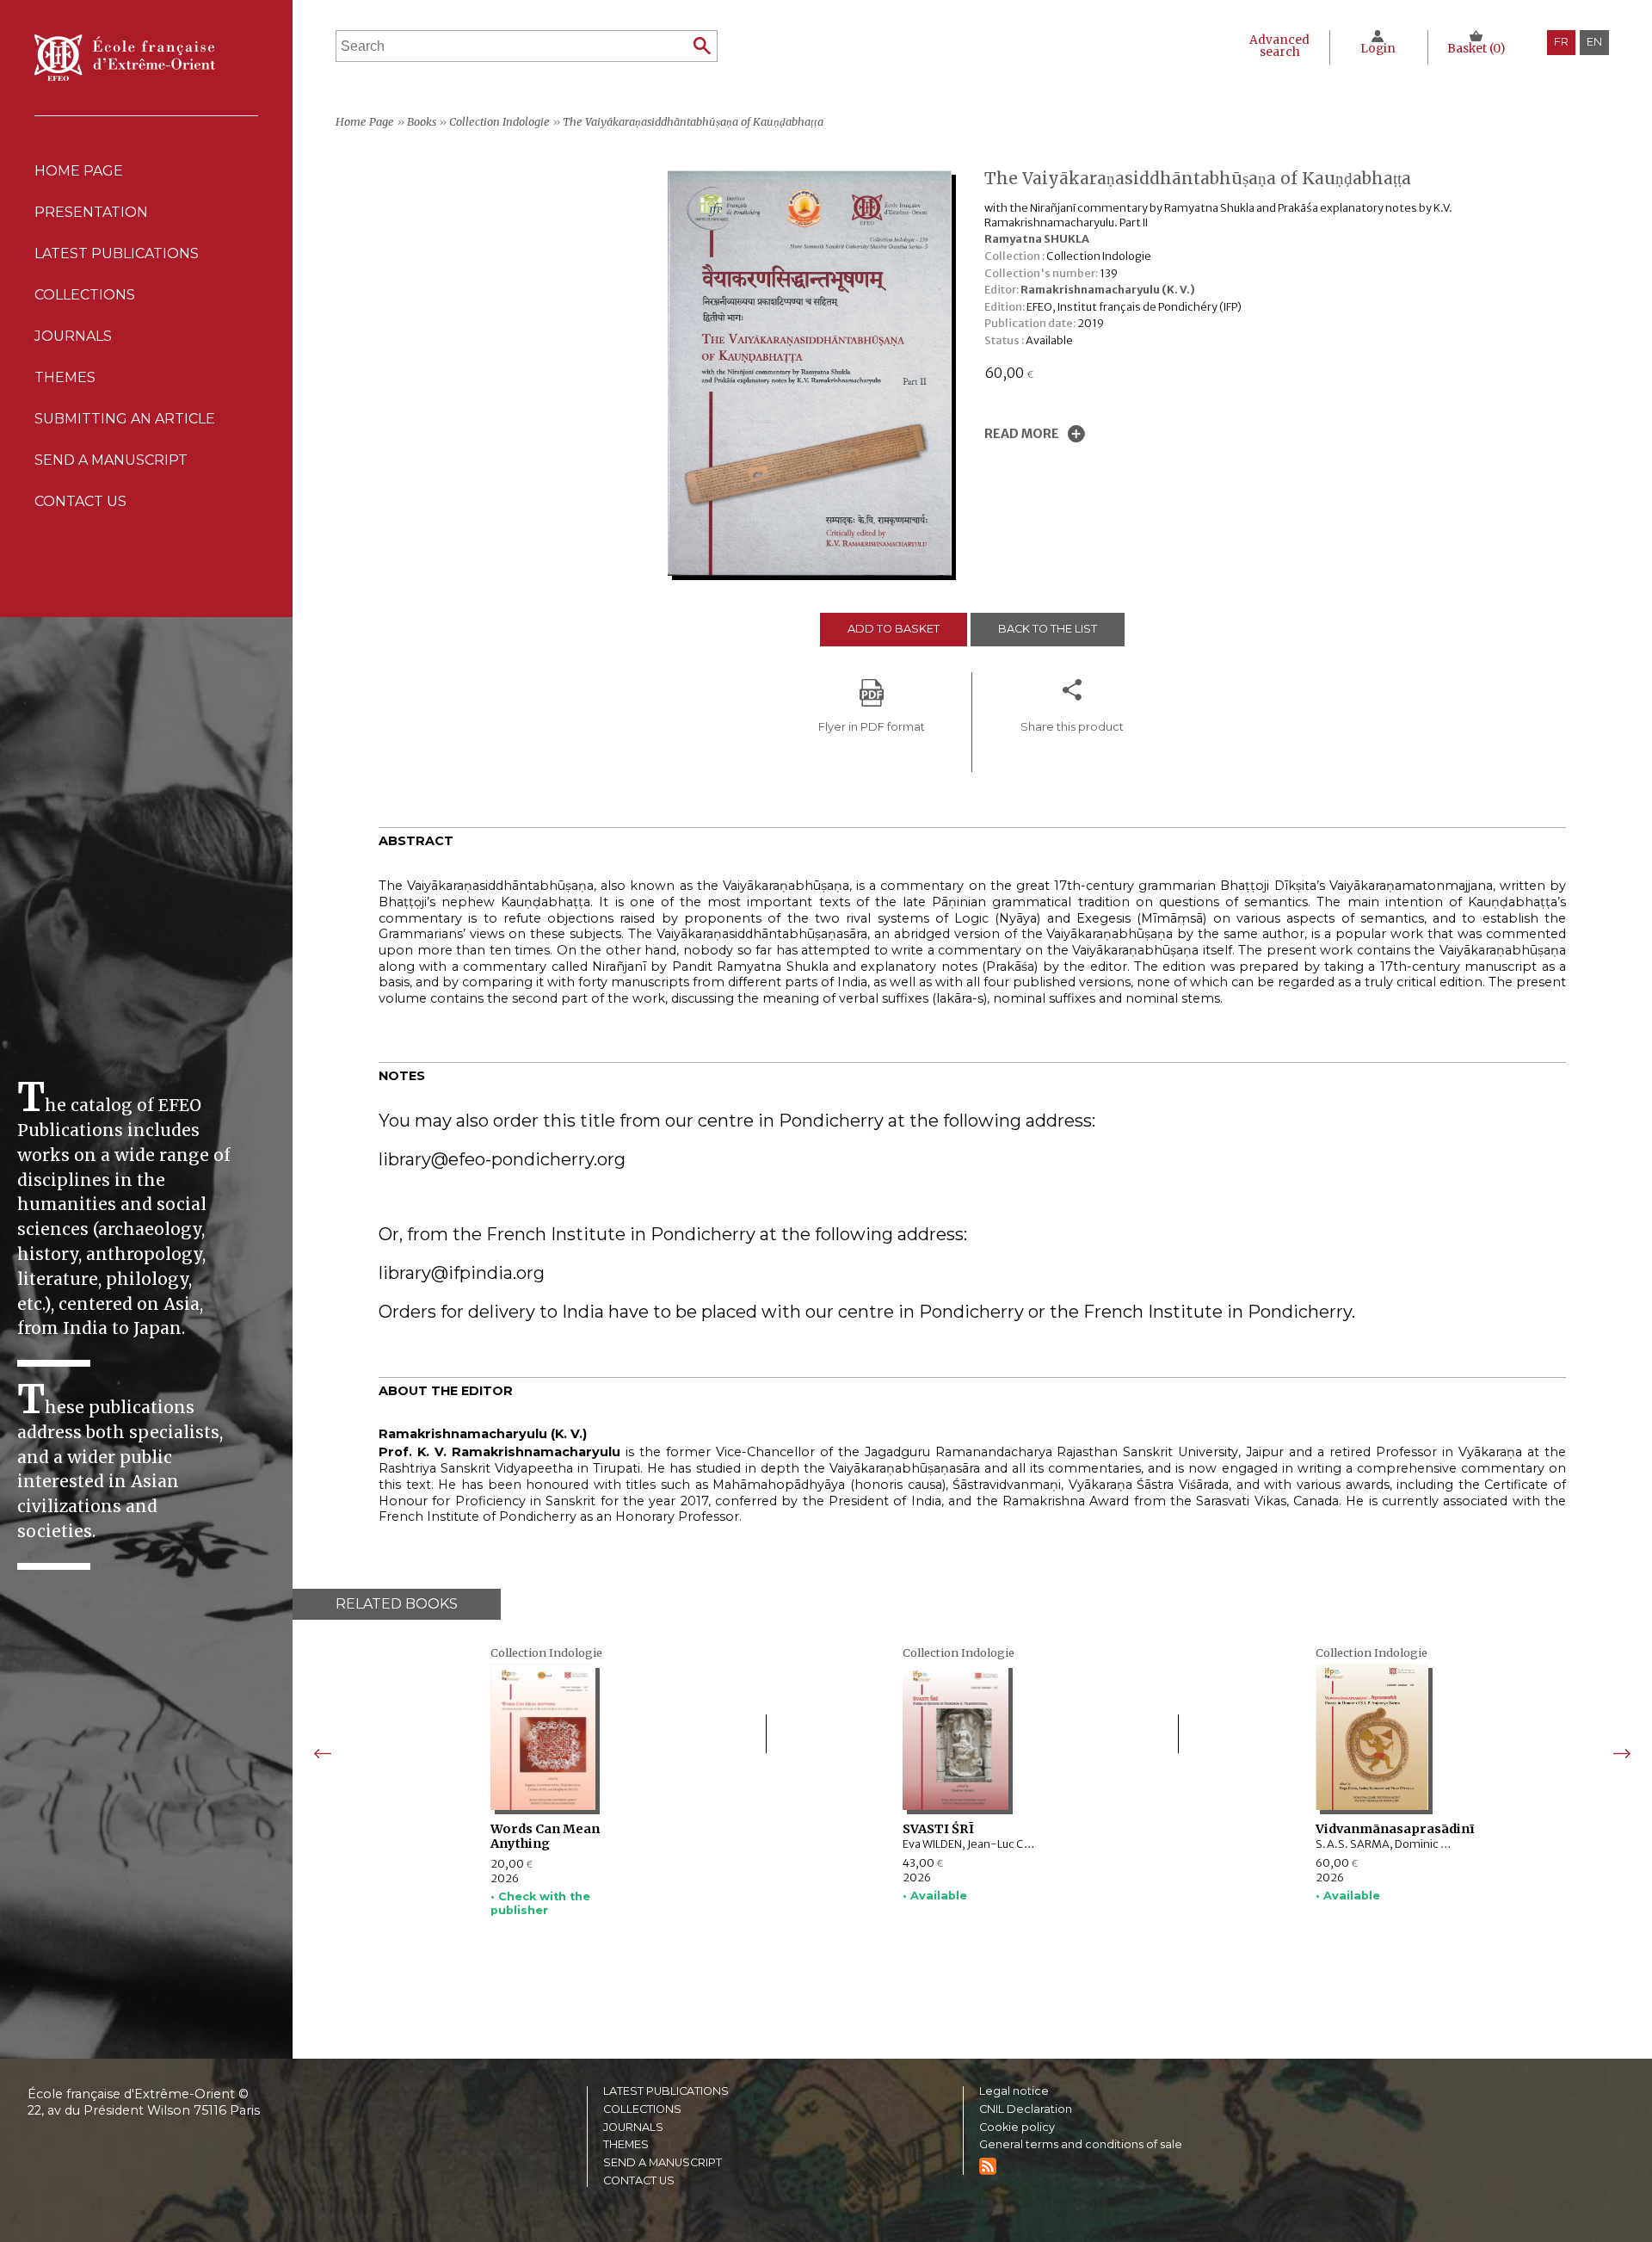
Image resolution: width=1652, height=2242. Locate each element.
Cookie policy (1017, 2128)
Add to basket (894, 629)
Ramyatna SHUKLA (1037, 238)
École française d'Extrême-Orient (125, 58)
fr (1561, 42)
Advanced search (1279, 46)
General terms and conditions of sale (1081, 2145)
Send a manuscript (111, 460)
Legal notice (1014, 2092)
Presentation (91, 212)
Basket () (1476, 49)
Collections (642, 2110)
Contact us (80, 501)
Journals (633, 2128)
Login (1378, 49)
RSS (988, 2166)
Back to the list (1048, 629)
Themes (626, 2145)
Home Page (79, 171)
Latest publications (117, 253)
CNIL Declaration (1026, 2110)
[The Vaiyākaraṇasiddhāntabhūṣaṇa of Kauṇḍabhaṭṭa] (814, 571)
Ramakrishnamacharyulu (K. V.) (1108, 289)
